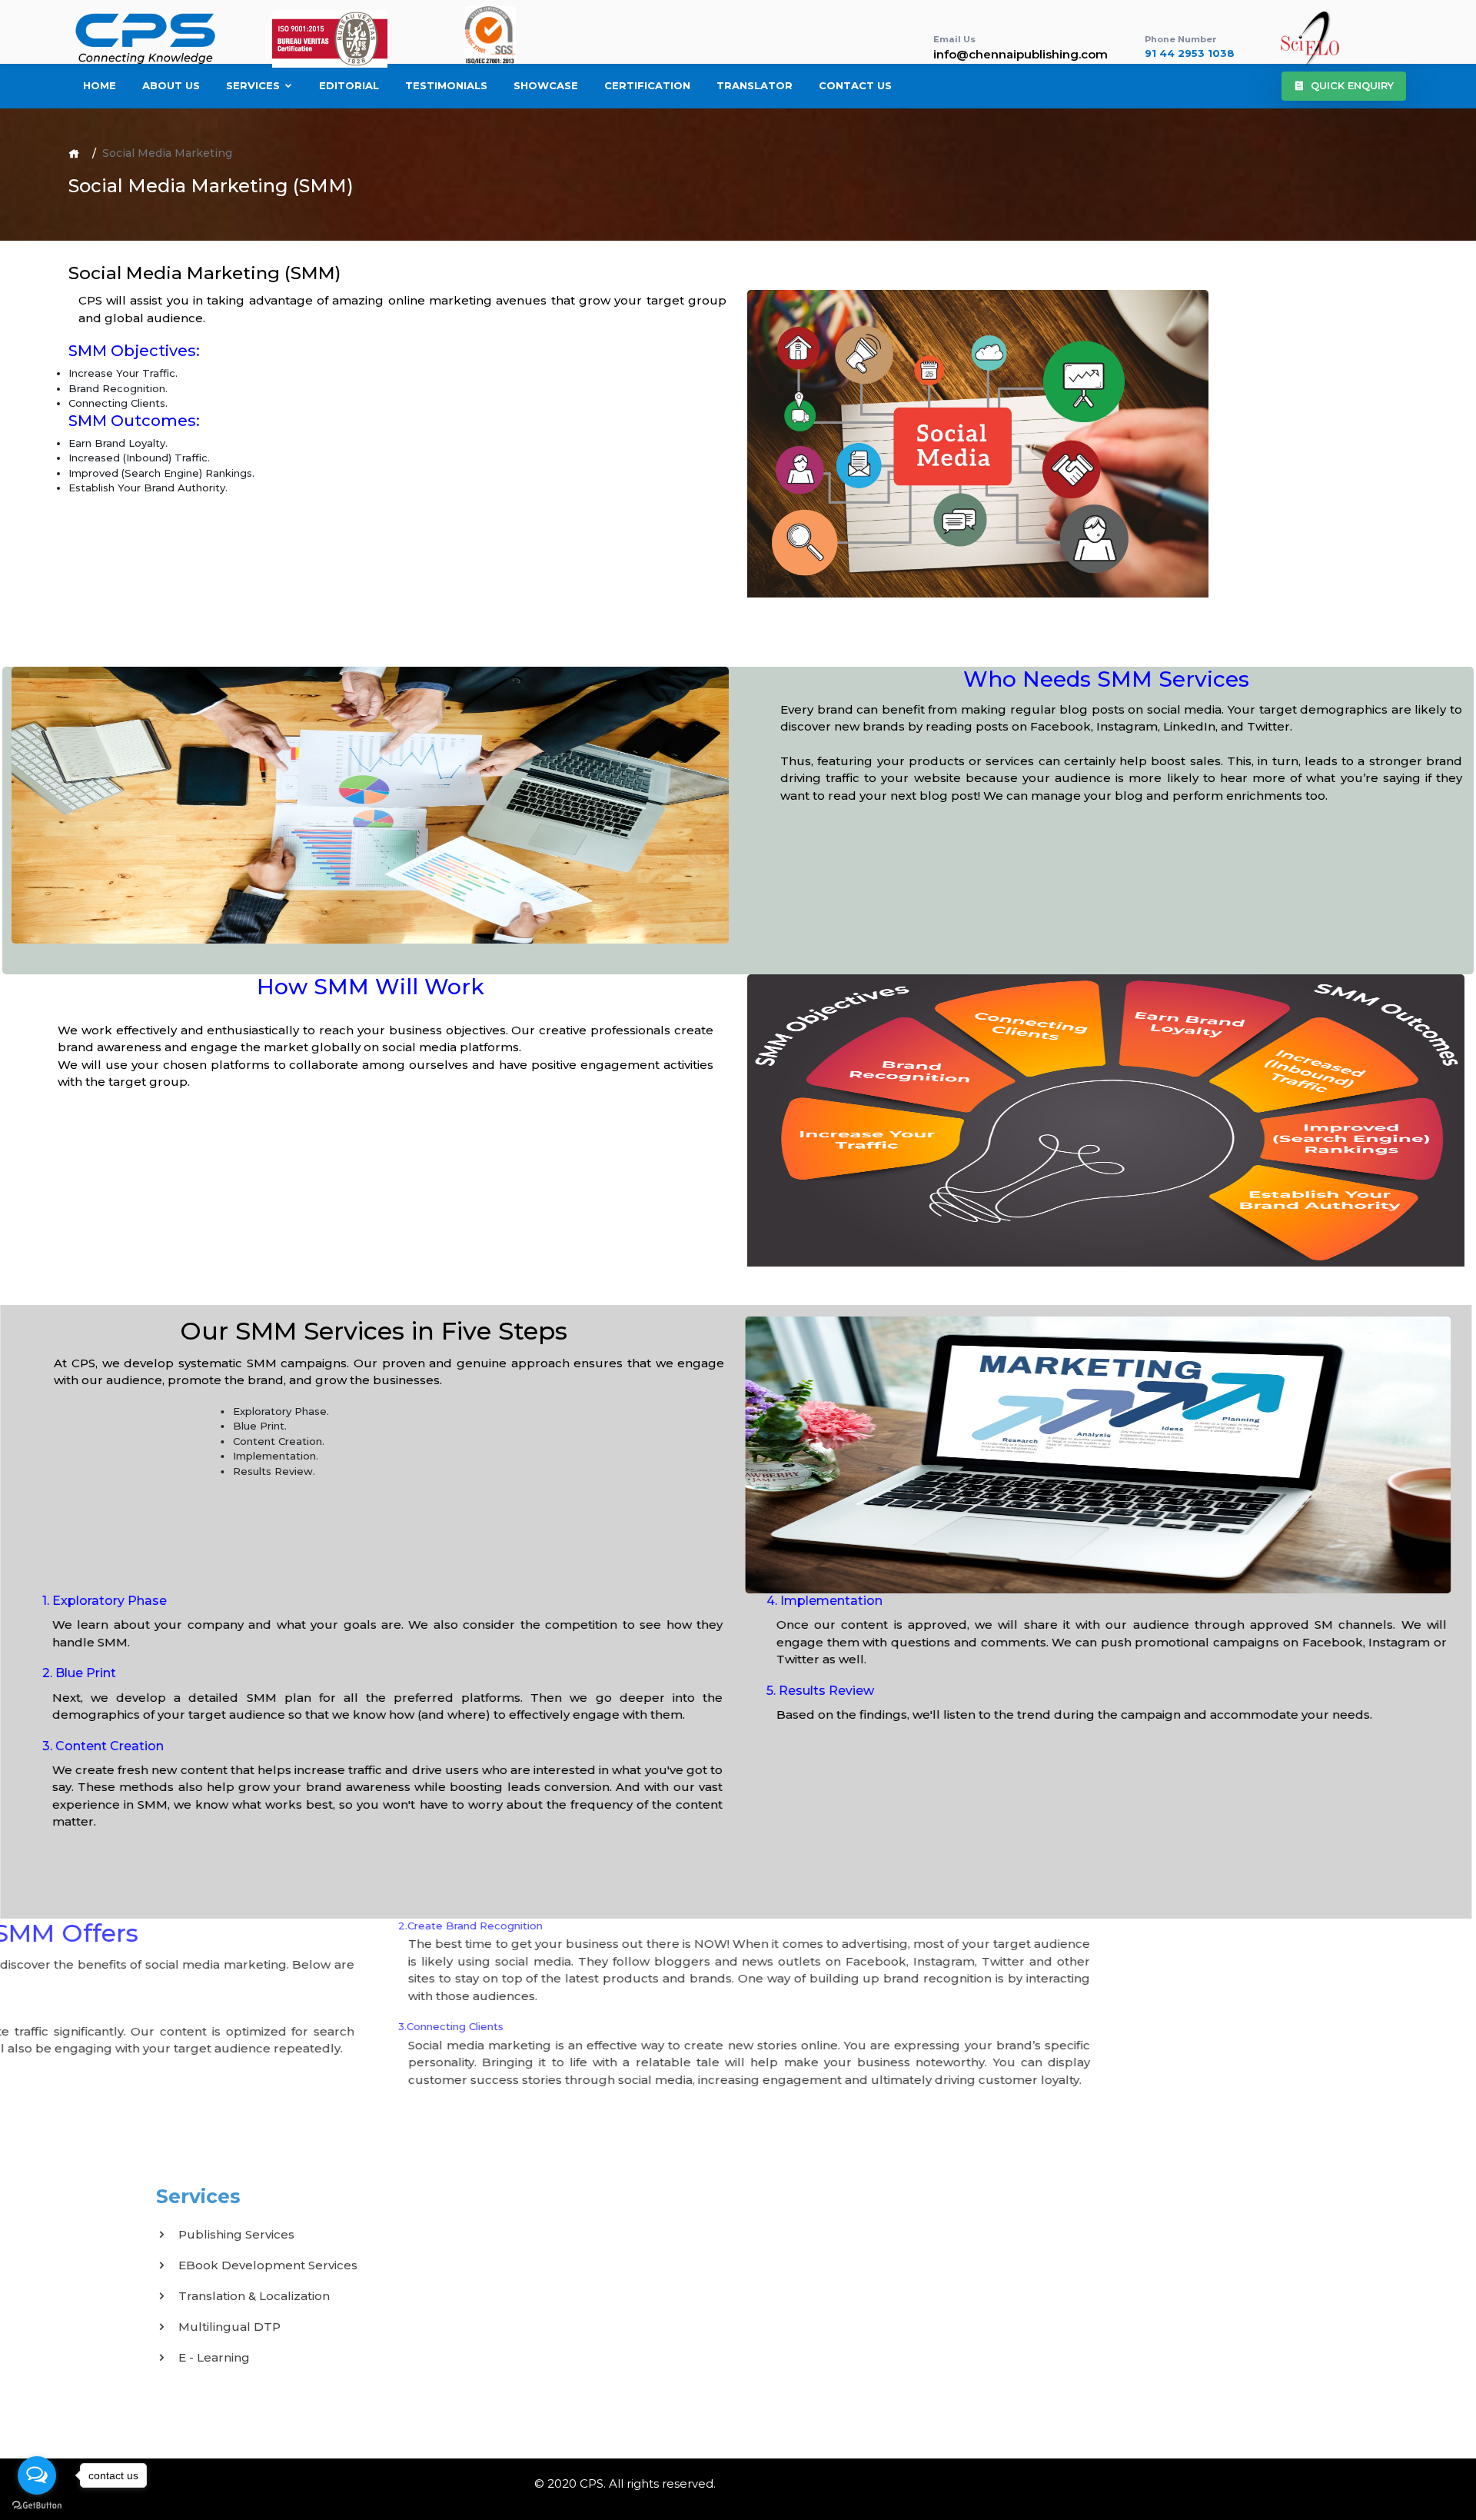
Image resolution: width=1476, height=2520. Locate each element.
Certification (647, 85)
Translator (755, 85)
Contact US (855, 85)
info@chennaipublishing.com (1021, 54)
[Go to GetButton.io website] (37, 2505)
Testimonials (446, 85)
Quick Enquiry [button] (1352, 85)
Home (100, 85)
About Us (171, 85)
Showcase (546, 85)
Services (254, 85)
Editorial (349, 85)
